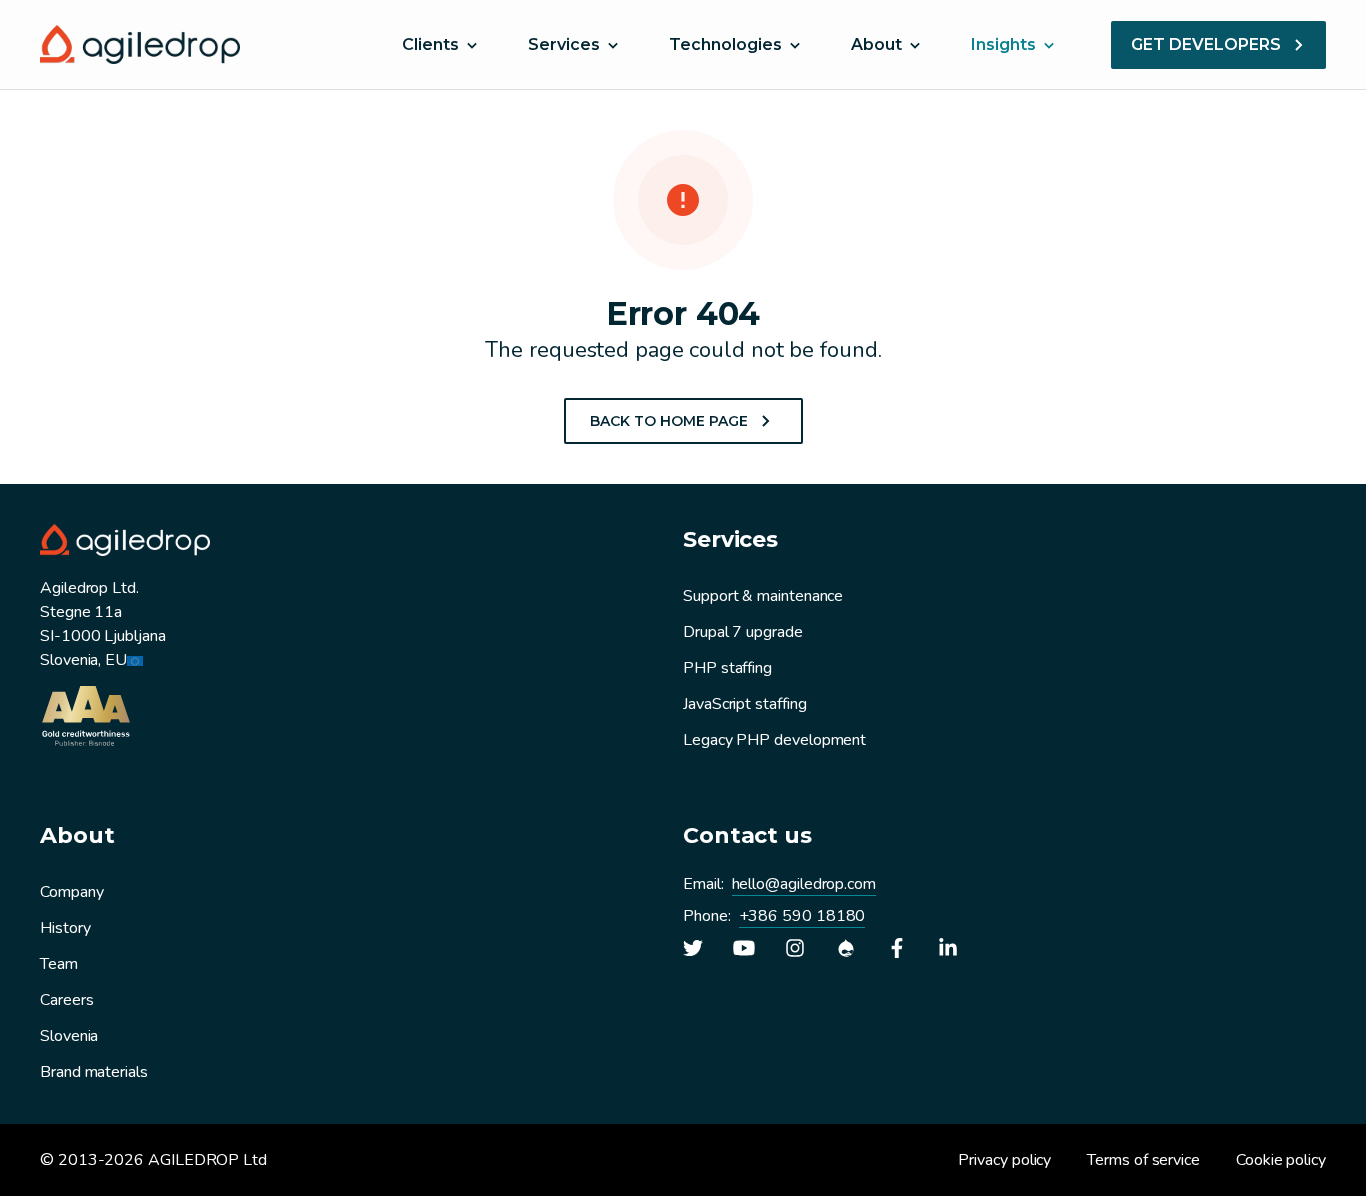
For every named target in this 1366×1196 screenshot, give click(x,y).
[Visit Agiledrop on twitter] (693, 948)
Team (59, 964)
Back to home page (669, 421)
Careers (66, 1000)
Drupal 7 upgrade (743, 632)
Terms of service (1143, 1160)
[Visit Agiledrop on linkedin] (948, 948)
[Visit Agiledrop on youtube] (744, 948)
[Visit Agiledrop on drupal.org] (846, 948)
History (65, 928)
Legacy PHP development (774, 740)
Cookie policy (1281, 1160)
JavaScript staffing (744, 704)
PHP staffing (727, 668)
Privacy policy (1004, 1160)
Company (71, 892)
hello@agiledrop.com (804, 884)
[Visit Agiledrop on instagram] (795, 948)
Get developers (1206, 44)
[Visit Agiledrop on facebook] (897, 948)
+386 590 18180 (802, 916)
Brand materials (94, 1072)
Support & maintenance (763, 596)
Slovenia (69, 1036)
